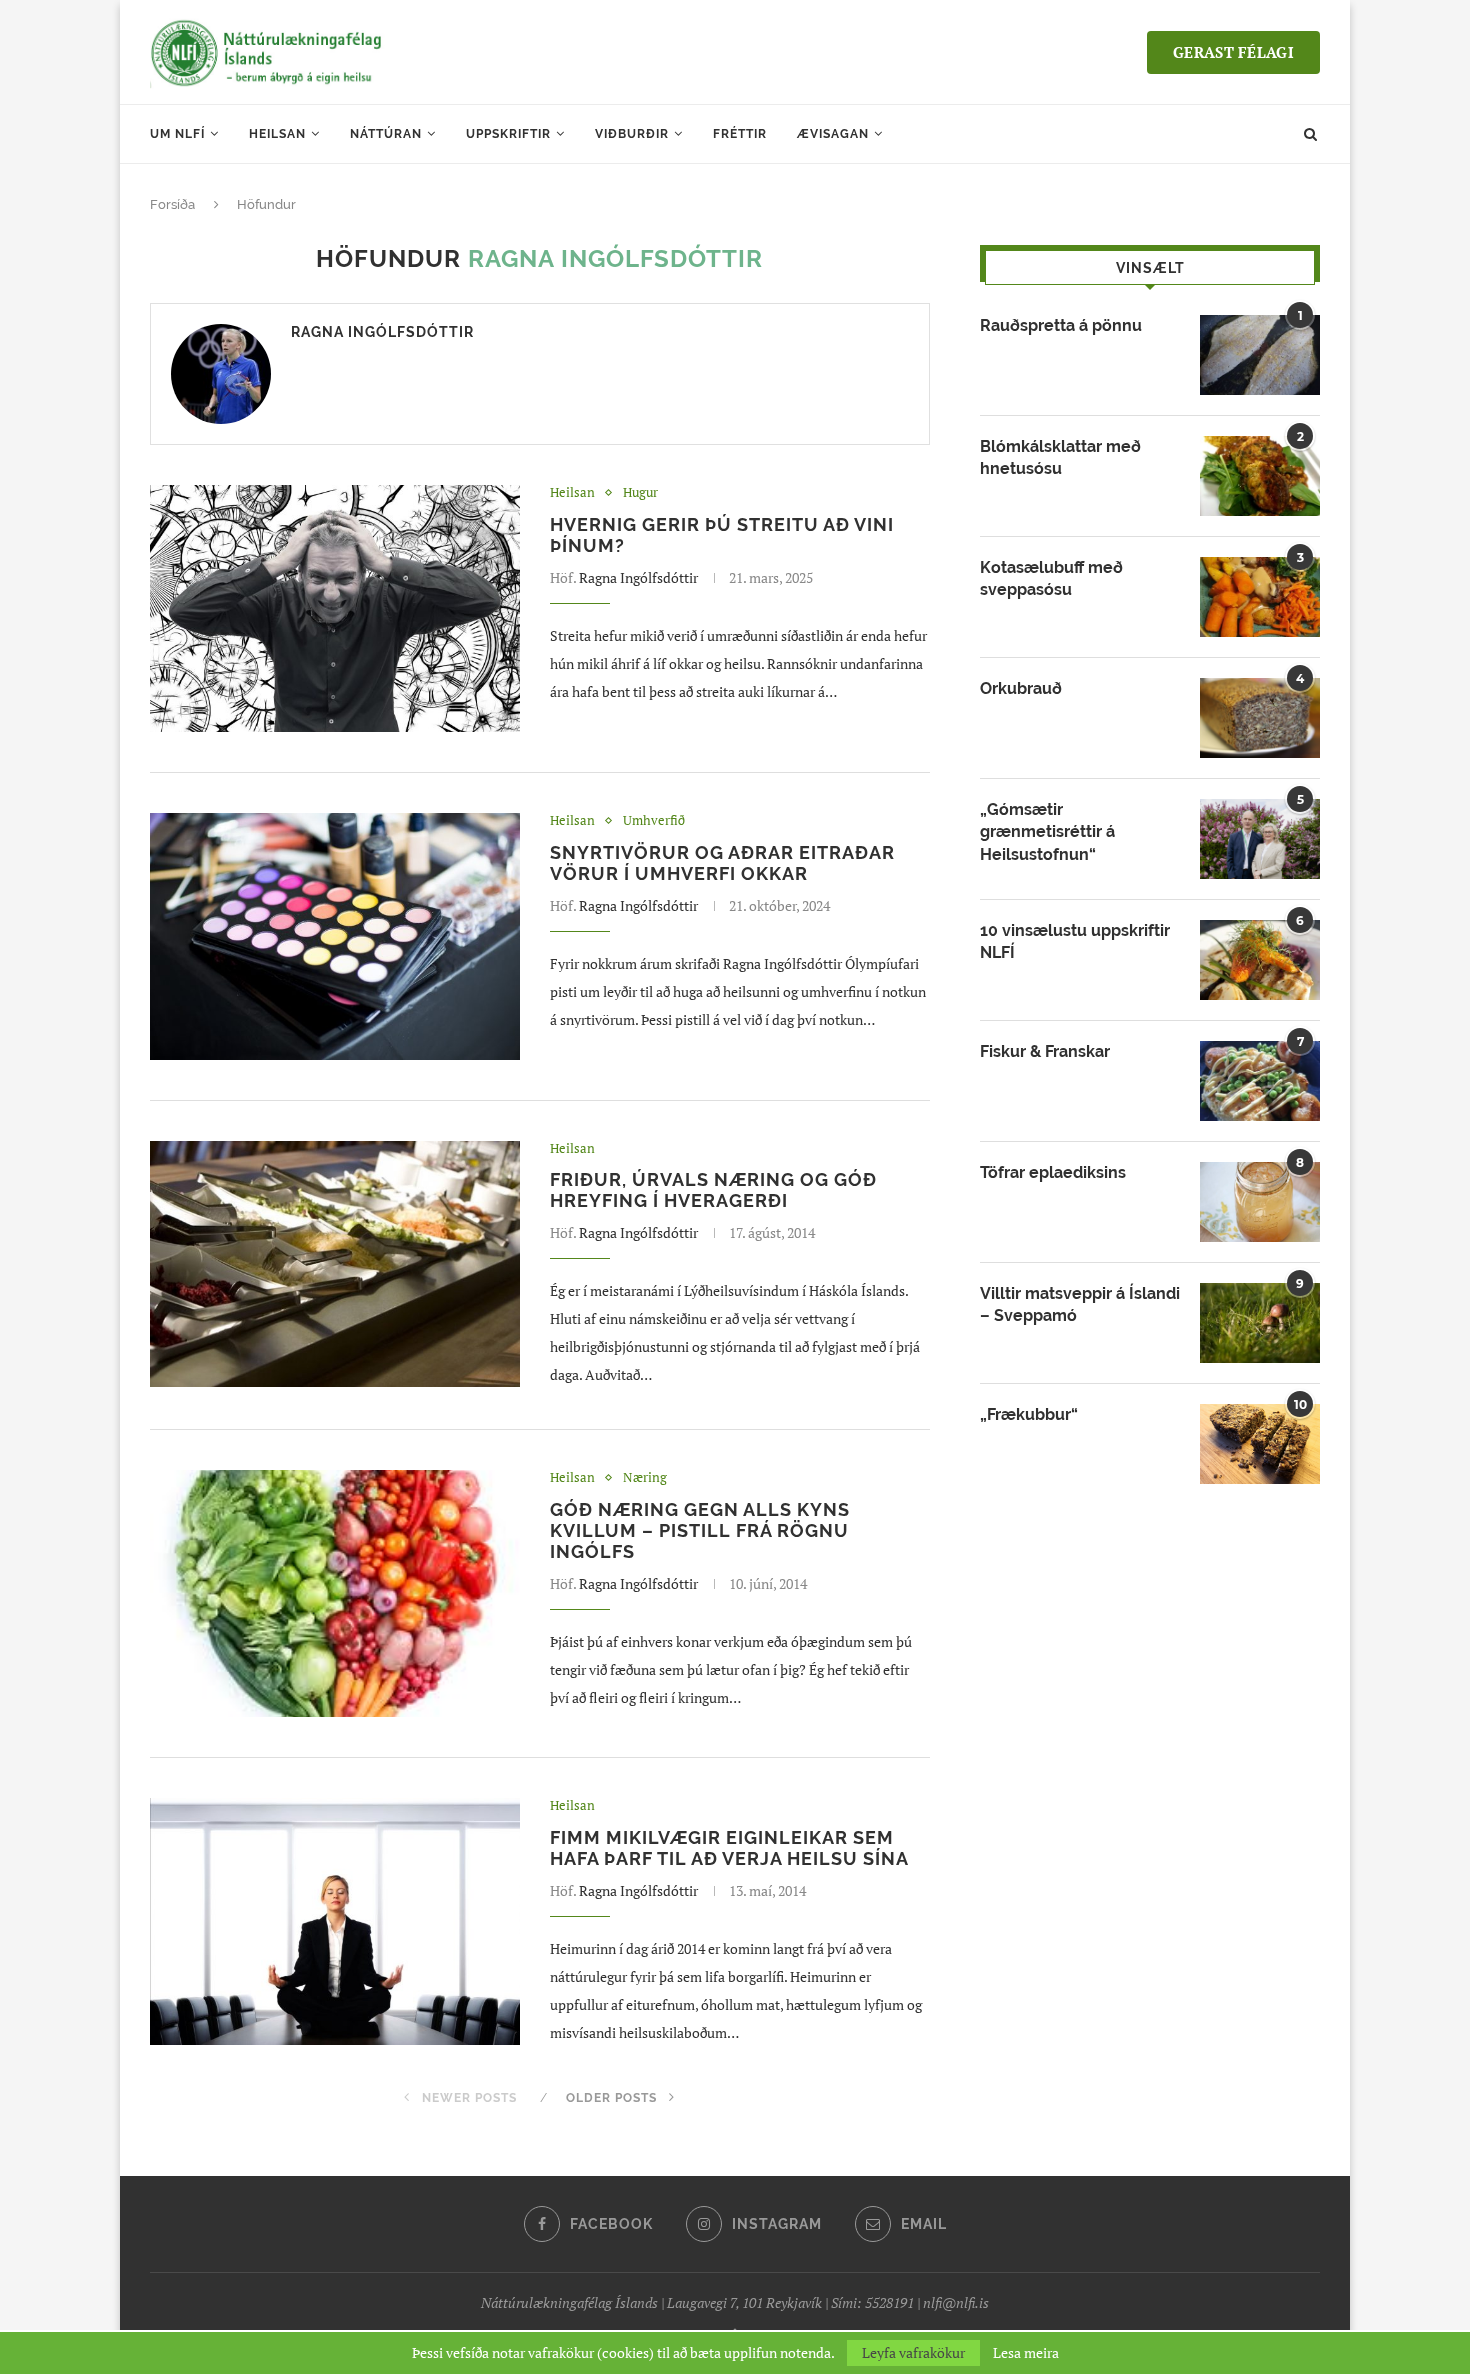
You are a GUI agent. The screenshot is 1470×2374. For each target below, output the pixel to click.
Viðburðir (632, 134)
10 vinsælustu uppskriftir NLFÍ (1075, 941)
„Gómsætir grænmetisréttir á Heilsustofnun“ (1047, 832)
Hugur (640, 493)
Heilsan (277, 134)
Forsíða (172, 204)
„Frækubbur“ (1029, 1414)
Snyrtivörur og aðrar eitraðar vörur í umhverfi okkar (722, 863)
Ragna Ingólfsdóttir (382, 332)
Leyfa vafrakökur (913, 2352)
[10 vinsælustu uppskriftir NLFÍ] (1260, 960)
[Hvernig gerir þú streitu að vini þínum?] (335, 608)
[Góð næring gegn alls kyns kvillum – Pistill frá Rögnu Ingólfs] (335, 1593)
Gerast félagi (1233, 52)
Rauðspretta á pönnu (1061, 325)
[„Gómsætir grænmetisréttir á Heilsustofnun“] (1260, 839)
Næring (645, 1478)
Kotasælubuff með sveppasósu (1051, 578)
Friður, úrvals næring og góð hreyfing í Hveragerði (713, 1190)
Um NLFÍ (177, 134)
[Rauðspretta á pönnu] (1260, 355)
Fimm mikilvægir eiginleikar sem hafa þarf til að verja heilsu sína (729, 1848)
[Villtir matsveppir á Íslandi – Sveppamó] (1260, 1323)
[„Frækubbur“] (1260, 1444)
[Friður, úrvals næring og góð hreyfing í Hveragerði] (335, 1264)
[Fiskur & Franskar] (1260, 1081)
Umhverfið (654, 821)
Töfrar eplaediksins (1053, 1172)
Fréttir (740, 134)
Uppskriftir (508, 134)
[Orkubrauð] (1260, 718)
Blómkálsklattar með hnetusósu (1060, 457)
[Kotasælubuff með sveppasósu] (1260, 597)
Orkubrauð (1021, 688)
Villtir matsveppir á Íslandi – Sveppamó (1080, 1304)
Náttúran (386, 134)
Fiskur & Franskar (1045, 1051)
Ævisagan (833, 134)
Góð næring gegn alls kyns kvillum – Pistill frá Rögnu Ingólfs (700, 1530)
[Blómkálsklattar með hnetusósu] (1260, 476)
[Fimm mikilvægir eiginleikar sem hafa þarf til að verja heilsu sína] (335, 1921)
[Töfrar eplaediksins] (1260, 1202)
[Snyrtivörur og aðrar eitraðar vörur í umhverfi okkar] (335, 936)
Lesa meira (1026, 2353)
